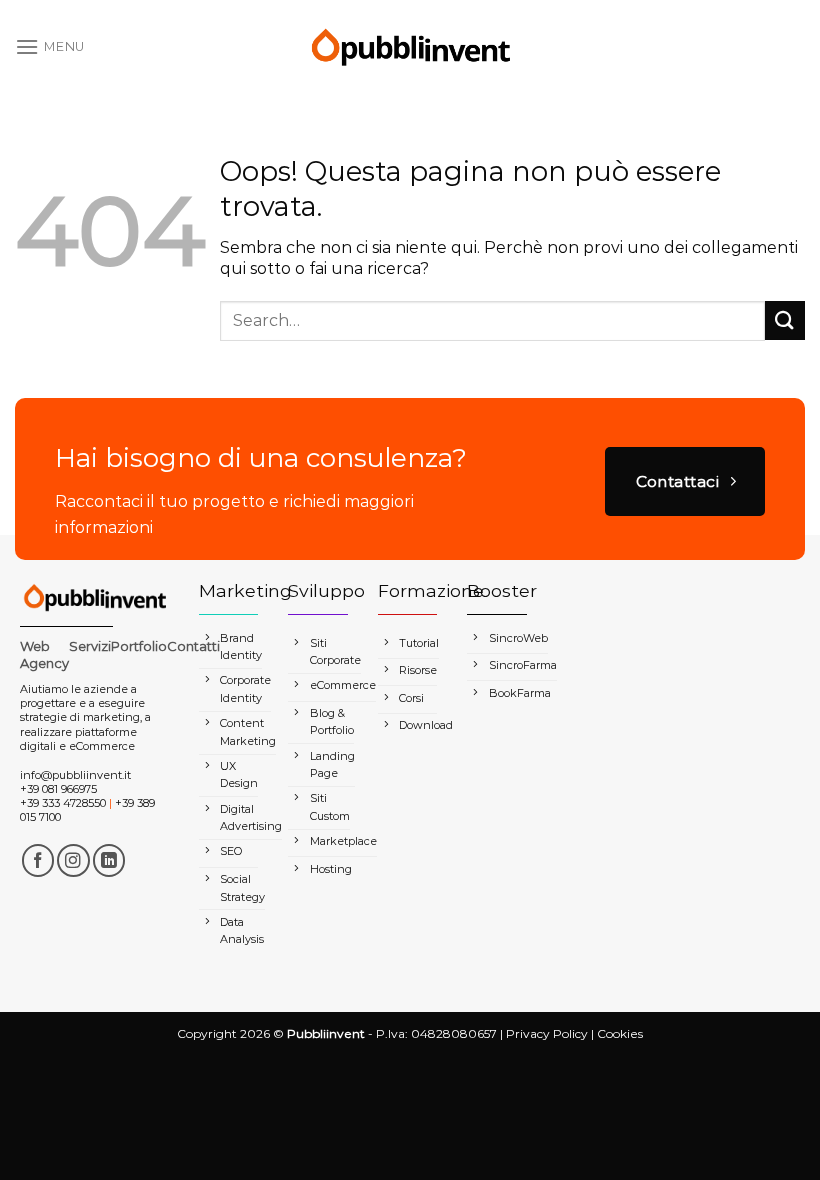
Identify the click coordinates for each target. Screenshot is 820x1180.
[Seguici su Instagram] (73, 860)
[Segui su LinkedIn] (109, 860)
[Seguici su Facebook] (38, 860)
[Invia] (785, 320)
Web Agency (44, 654)
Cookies (620, 1033)
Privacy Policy (547, 1033)
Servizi (90, 646)
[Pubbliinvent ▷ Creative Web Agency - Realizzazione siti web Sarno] (410, 47)
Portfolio (139, 646)
